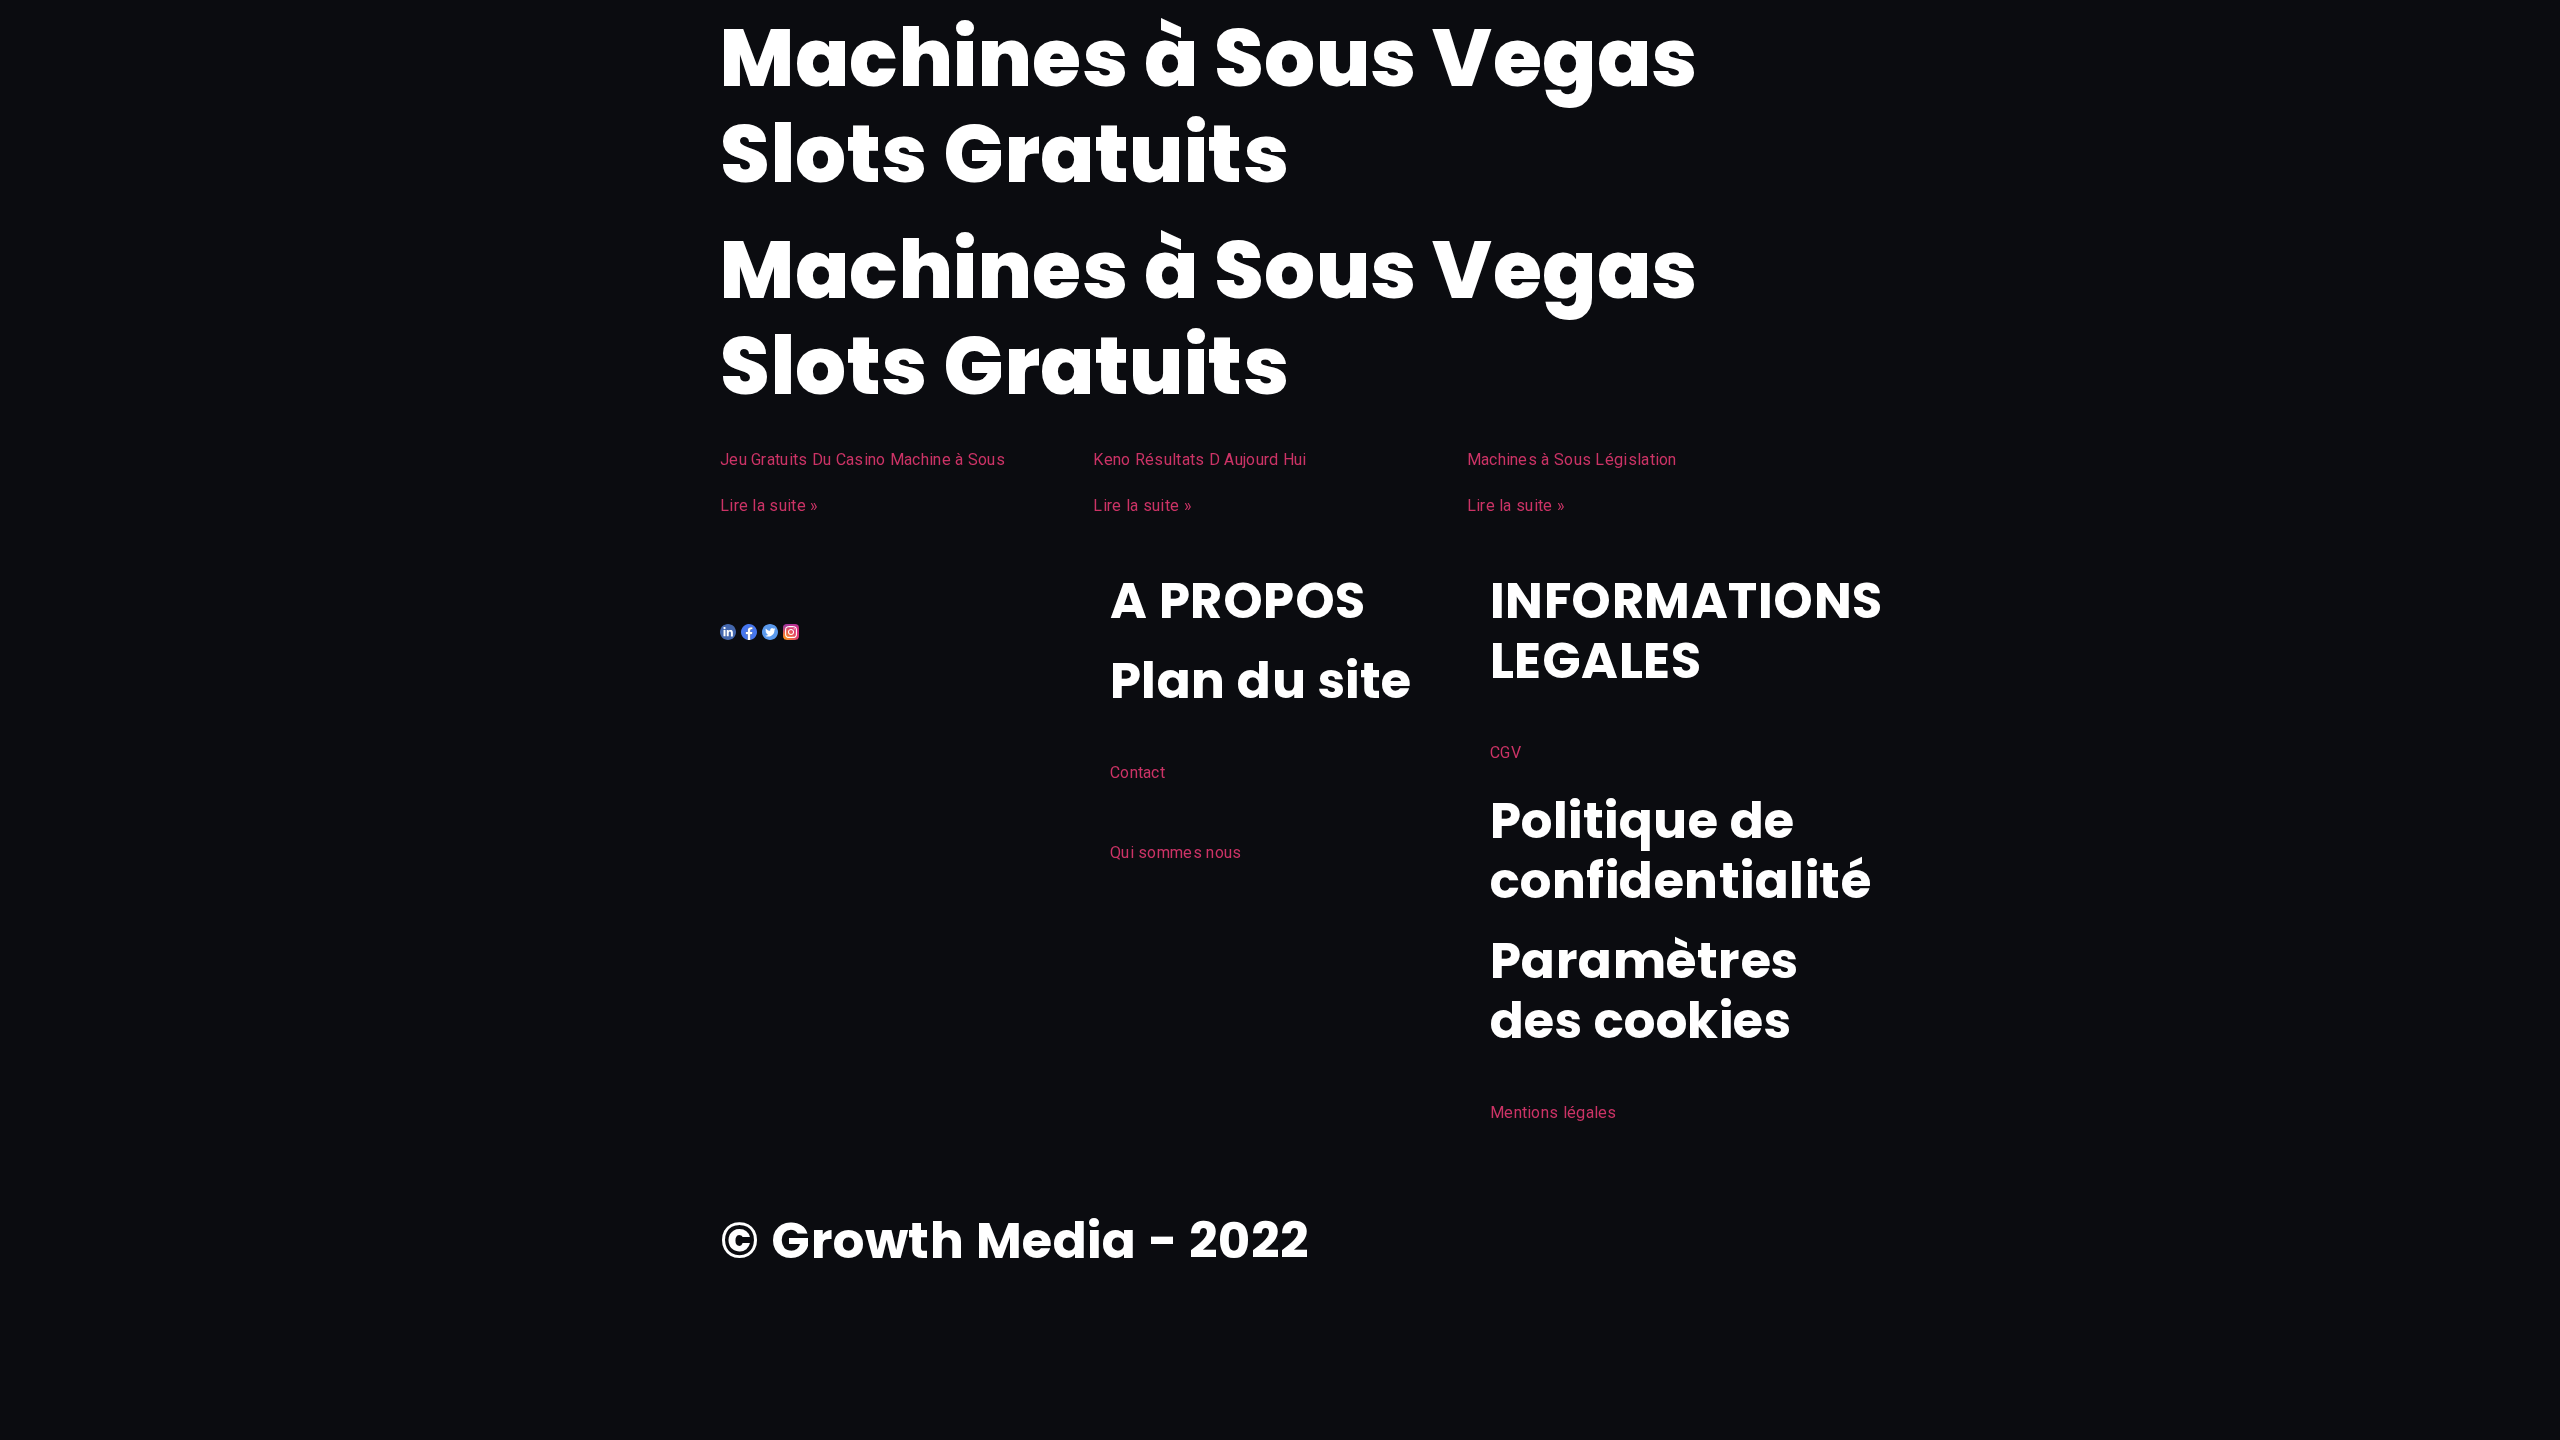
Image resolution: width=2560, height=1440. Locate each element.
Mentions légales (1553, 1112)
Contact (1137, 772)
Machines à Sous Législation (1572, 459)
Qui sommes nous (1176, 852)
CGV (1505, 752)
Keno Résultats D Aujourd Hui (1199, 459)
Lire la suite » (769, 505)
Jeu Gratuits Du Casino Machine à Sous (862, 459)
